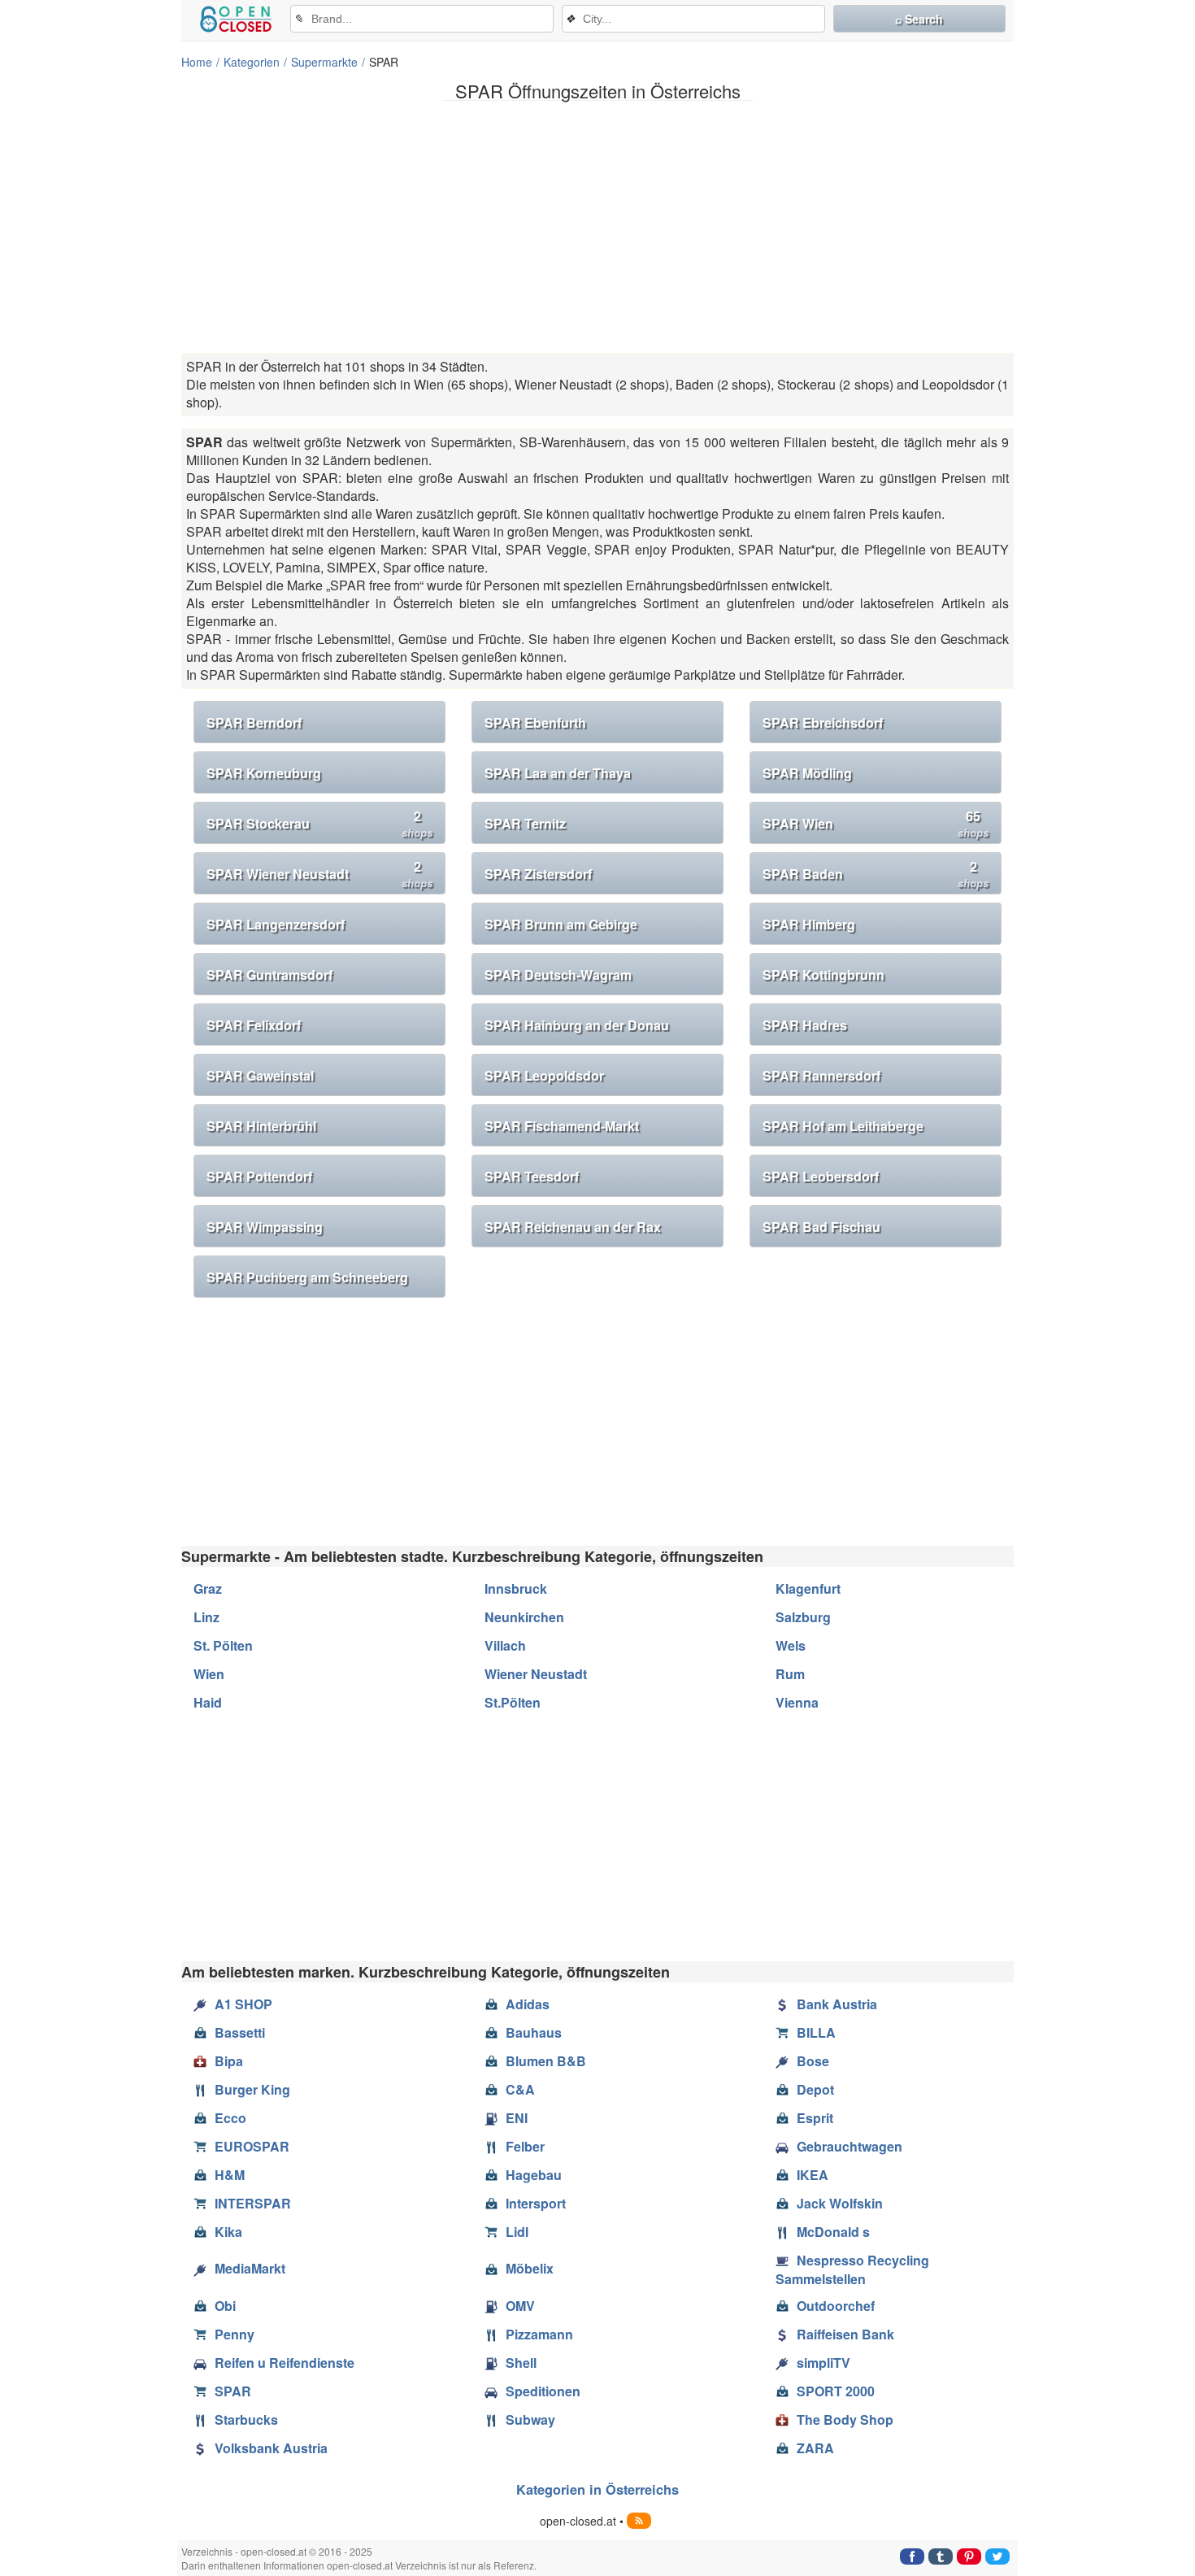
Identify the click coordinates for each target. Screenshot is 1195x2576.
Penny (235, 2334)
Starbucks (246, 2419)
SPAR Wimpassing (265, 1227)
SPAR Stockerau (319, 823)
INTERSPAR (253, 2203)
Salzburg (803, 1617)
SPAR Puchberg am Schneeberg (307, 1277)
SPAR (233, 2391)
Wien (209, 1674)
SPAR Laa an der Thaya (558, 773)
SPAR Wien (876, 823)
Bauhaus (534, 2032)
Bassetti (240, 2032)
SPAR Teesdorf (532, 1176)
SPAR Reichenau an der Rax (573, 1227)
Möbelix (530, 2268)
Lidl (517, 2232)
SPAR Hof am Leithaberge (843, 1126)
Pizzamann (539, 2334)
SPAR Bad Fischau (821, 1227)
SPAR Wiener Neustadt (319, 874)
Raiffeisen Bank (845, 2334)
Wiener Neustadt (536, 1674)
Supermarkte (324, 62)
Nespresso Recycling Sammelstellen (852, 2269)
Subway (530, 2419)
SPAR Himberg (809, 924)
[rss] (639, 2521)
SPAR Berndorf (254, 722)
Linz (206, 1617)
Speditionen (543, 2391)
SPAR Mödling (807, 773)
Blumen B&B (546, 2061)
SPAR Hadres (805, 1025)
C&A (520, 2089)
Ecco (230, 2118)
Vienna (797, 1702)
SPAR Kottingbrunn (823, 975)
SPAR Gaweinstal (260, 1075)
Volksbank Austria (271, 2448)
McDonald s (833, 2232)
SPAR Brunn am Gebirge (561, 924)
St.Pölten (513, 1702)
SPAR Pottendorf (259, 1176)
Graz (208, 1588)
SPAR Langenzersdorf (276, 924)
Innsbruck (516, 1588)
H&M (230, 2175)
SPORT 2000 (836, 2391)
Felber (525, 2146)
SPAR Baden (876, 874)
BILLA (816, 2032)
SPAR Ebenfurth (535, 722)
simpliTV (823, 2363)
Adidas (528, 2004)
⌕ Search (919, 19)
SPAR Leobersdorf (821, 1176)
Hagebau (534, 2175)
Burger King (252, 2089)
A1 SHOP (243, 2004)
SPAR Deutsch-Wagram (558, 975)
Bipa (229, 2061)
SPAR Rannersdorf (821, 1075)
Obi (225, 2306)
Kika (228, 2232)
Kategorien (252, 62)
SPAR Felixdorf (254, 1025)
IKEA (813, 2175)
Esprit (815, 2118)
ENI (517, 2118)
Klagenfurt (808, 1588)
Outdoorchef (836, 2306)
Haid (208, 1702)
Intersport (536, 2203)
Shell (521, 2363)
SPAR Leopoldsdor (544, 1075)
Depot (815, 2089)
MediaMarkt (250, 2268)
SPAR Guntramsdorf (269, 975)
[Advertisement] (597, 227)
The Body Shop (845, 2419)
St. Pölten (223, 1645)
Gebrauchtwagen (850, 2146)
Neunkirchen (524, 1617)
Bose (813, 2061)
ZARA (815, 2448)
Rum (790, 1674)
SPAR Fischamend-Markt (562, 1126)
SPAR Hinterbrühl (261, 1126)
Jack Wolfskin (840, 2203)
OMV (520, 2306)
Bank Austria (837, 2004)
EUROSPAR (252, 2146)
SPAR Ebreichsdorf (823, 722)
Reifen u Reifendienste (285, 2363)
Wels (791, 1645)
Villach (505, 1645)
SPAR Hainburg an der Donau (577, 1025)
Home (197, 62)
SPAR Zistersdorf (538, 874)
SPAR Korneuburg (264, 773)
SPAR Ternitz (525, 823)
